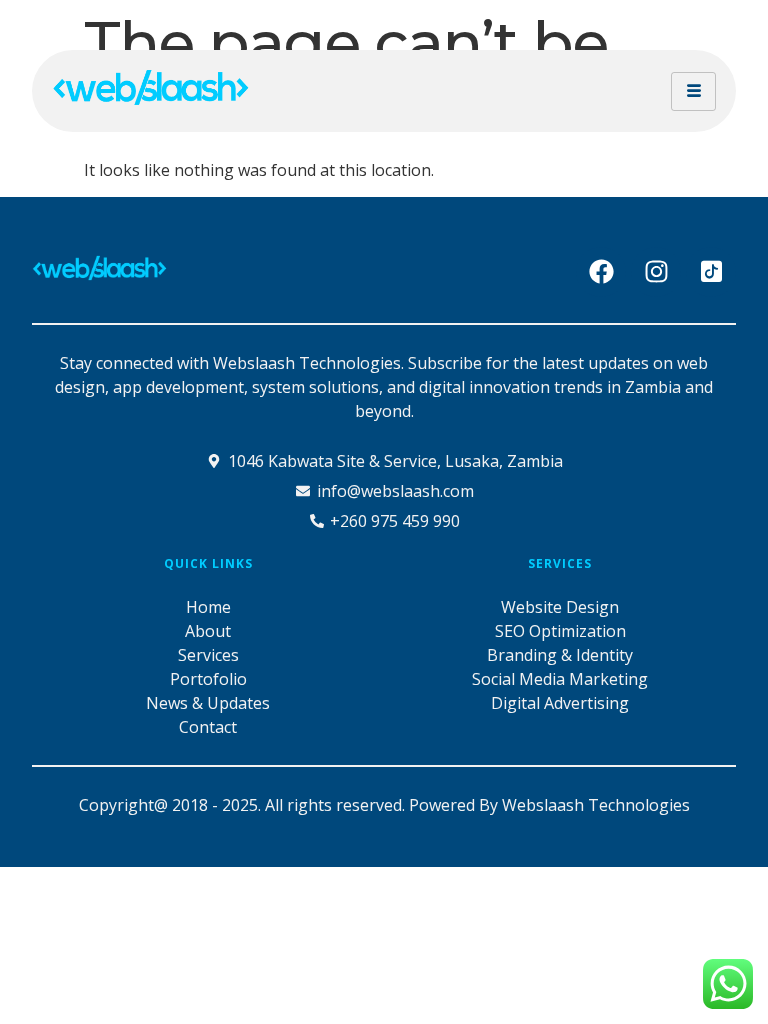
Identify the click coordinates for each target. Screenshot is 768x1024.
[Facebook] (601, 272)
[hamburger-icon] (693, 91)
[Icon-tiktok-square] (711, 272)
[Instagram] (656, 272)
